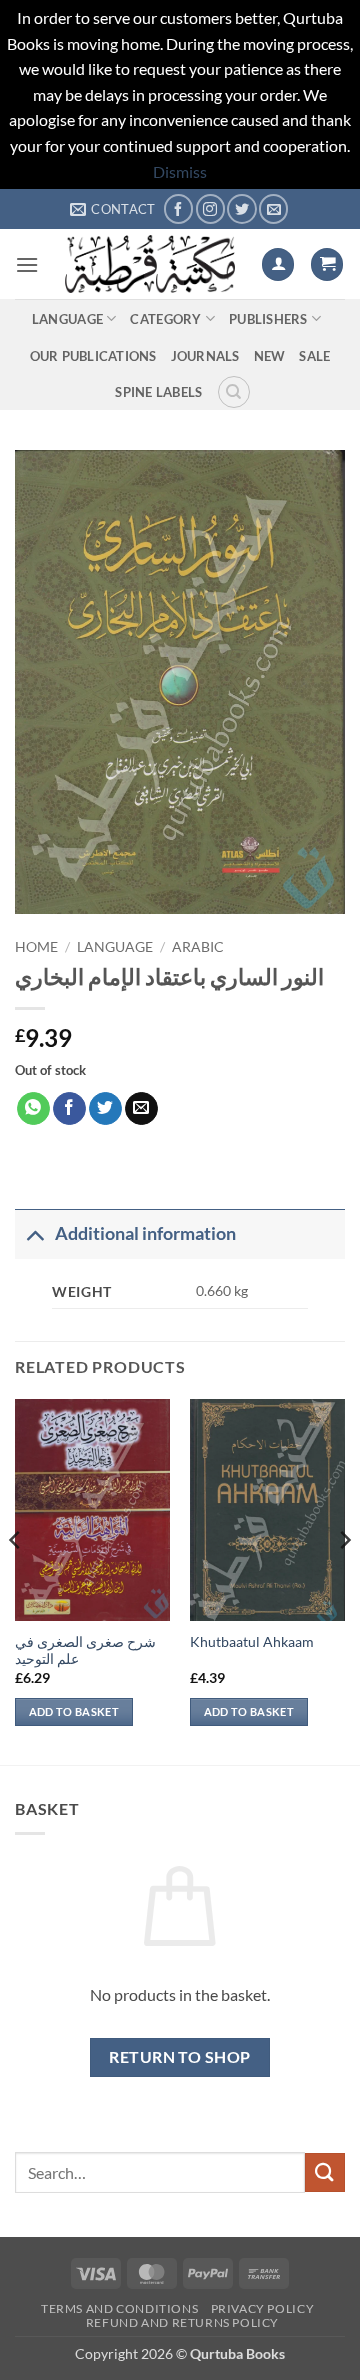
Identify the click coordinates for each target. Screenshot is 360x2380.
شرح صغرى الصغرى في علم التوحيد (85, 1651)
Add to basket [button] (74, 1711)
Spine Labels (158, 392)
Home (36, 947)
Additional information (145, 1233)
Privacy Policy (263, 2308)
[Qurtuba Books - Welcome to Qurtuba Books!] (150, 264)
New (270, 356)
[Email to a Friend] (141, 1109)
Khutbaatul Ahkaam (252, 1642)
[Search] (234, 392)
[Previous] (16, 1580)
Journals (205, 356)
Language (67, 319)
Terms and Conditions (119, 2308)
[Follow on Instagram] (210, 208)
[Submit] (325, 2172)
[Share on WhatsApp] (33, 1109)
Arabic (198, 947)
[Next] (344, 1580)
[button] (27, 264)
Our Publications (93, 356)
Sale (314, 356)
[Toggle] (34, 1233)
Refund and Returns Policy (182, 2322)
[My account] (278, 264)
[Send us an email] (273, 208)
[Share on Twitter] (105, 1109)
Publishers (268, 319)
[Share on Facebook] (69, 1109)
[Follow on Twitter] (241, 208)
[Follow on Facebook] (178, 208)
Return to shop (180, 2057)
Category (165, 319)
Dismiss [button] (180, 171)
